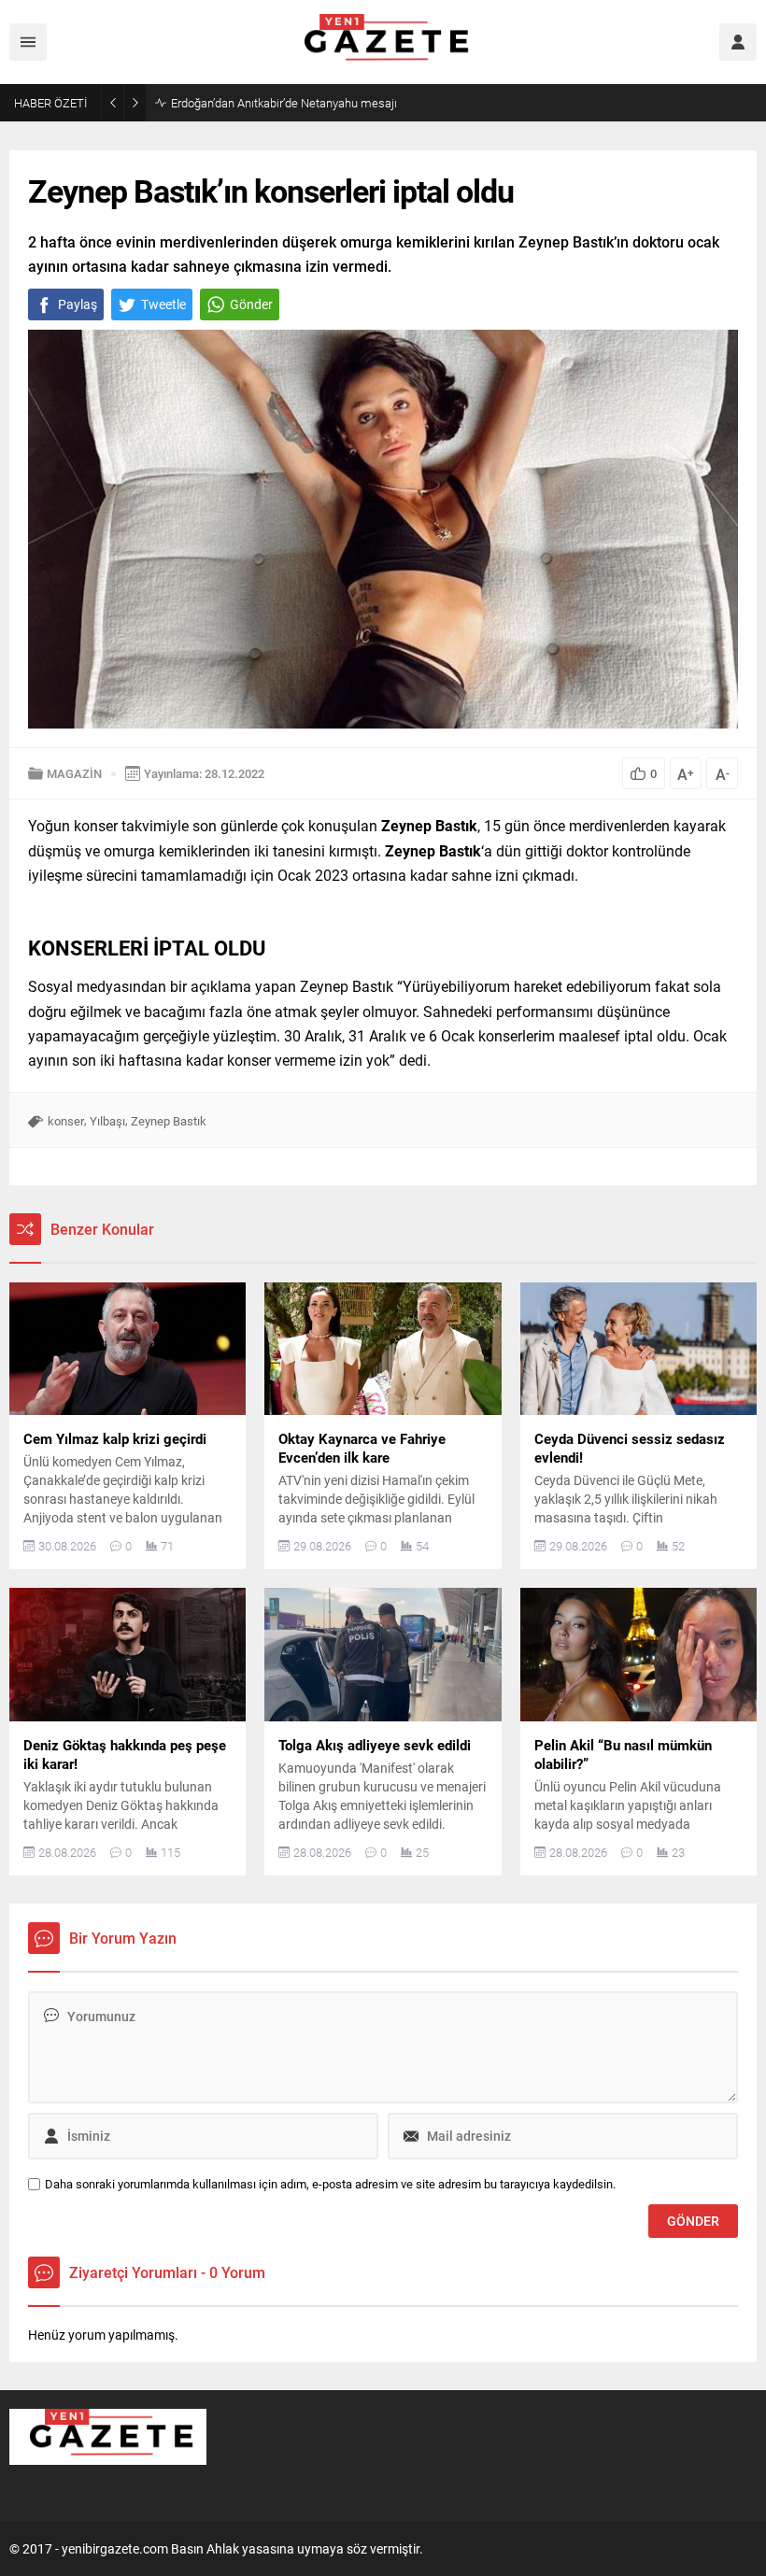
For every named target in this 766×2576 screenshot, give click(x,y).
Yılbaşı (107, 1121)
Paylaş (78, 304)
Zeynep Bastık (169, 1121)
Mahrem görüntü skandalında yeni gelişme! (284, 103)
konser (66, 1121)
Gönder (251, 304)
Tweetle (163, 304)
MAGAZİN (74, 773)
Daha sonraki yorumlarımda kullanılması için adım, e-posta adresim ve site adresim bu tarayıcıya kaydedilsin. (330, 2184)
